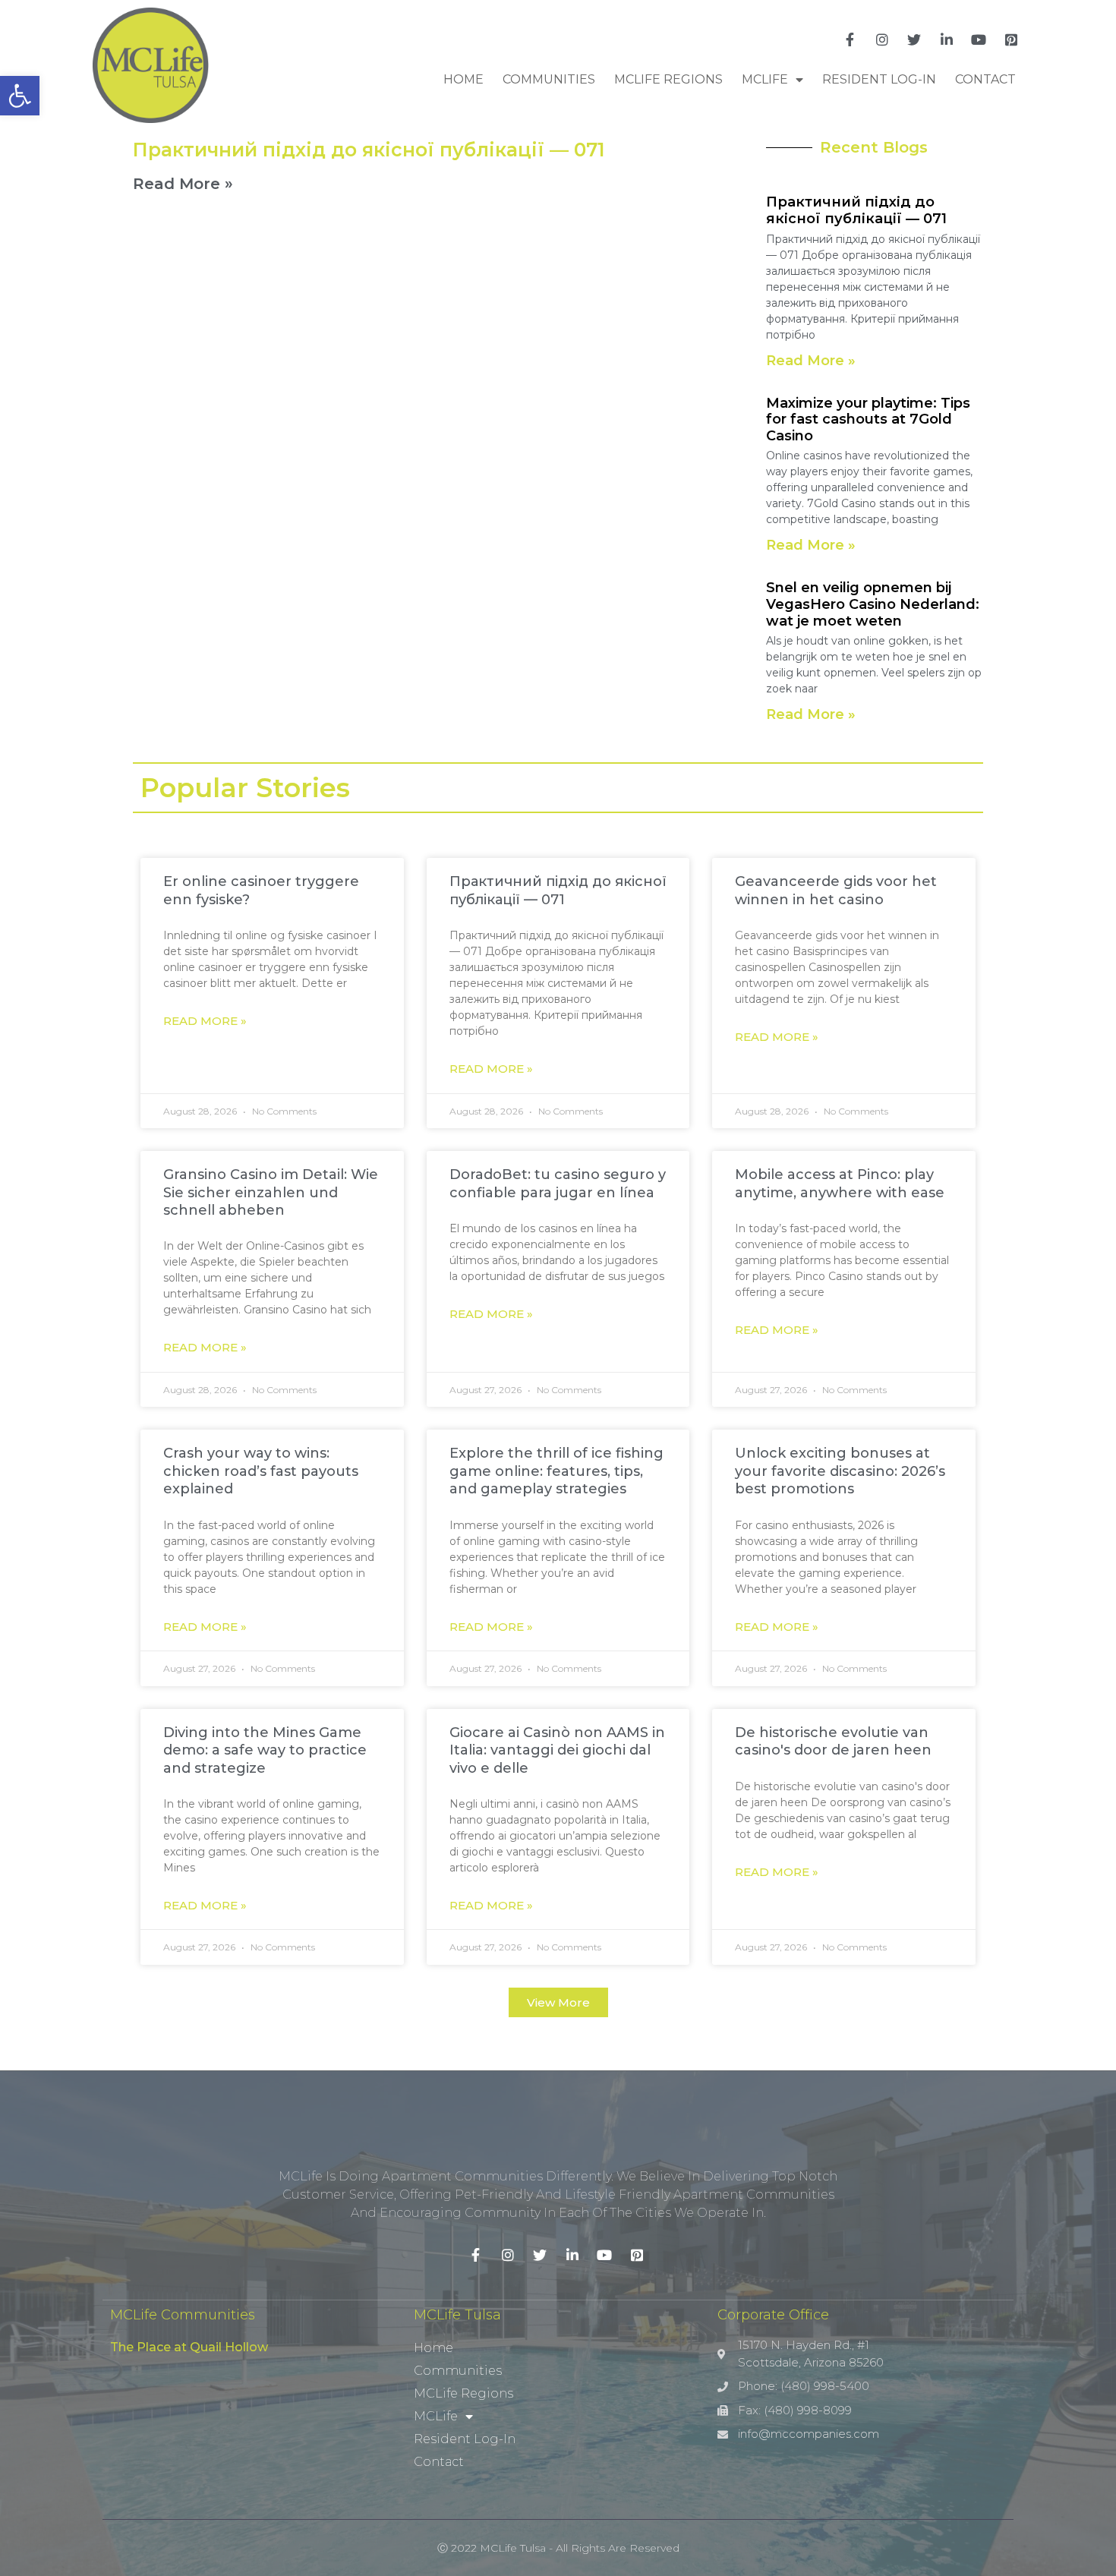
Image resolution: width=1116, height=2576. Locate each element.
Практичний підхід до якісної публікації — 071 (369, 150)
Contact (985, 79)
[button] (558, 2002)
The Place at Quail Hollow (189, 2347)
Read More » (183, 184)
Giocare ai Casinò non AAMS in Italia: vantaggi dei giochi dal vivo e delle (557, 1750)
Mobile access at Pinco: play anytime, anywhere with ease (840, 1183)
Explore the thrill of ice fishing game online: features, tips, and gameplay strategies (556, 1471)
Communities (549, 79)
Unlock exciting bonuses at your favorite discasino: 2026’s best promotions (840, 1471)
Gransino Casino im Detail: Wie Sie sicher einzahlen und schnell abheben (271, 1192)
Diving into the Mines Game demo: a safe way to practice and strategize (265, 1750)
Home (463, 79)
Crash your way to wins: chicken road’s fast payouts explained (261, 1471)
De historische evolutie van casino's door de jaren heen (833, 1741)
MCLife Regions (668, 79)
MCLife (765, 79)
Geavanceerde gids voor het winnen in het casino (836, 890)
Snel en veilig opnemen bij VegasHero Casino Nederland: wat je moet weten (873, 604)
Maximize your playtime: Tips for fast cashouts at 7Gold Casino (868, 419)
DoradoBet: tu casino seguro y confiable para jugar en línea (558, 1183)
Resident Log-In (879, 79)
